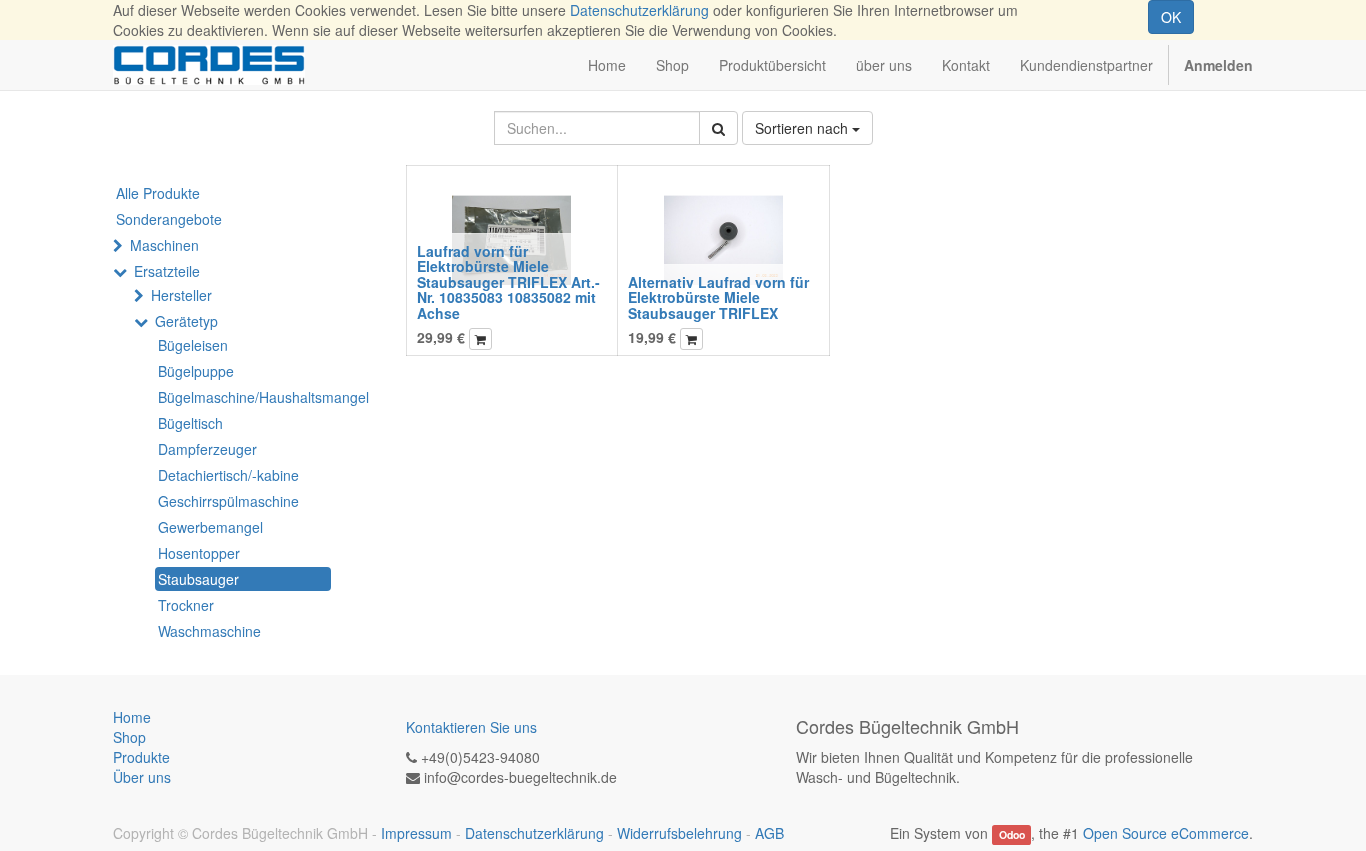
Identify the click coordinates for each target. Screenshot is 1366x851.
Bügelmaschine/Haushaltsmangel (244, 397)
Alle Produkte (158, 193)
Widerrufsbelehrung (679, 833)
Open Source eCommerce (1166, 833)
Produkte (141, 757)
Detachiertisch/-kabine (228, 475)
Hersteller (181, 295)
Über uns (142, 777)
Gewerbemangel (210, 527)
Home (132, 717)
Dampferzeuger (207, 449)
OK (1171, 17)
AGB (769, 833)
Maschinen (164, 245)
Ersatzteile (167, 271)
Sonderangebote (169, 219)
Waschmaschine (209, 631)
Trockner (186, 605)
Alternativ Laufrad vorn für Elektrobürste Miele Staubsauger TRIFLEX (718, 297)
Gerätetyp (186, 321)
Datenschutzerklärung (639, 10)
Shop (129, 737)
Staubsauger (198, 579)
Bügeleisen (193, 345)
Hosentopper (199, 553)
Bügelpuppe (196, 371)
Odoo (1012, 834)
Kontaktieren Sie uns (471, 727)
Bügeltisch (190, 423)
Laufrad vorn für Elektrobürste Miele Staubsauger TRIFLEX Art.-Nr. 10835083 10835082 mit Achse (508, 282)
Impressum (416, 833)
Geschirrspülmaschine (228, 501)
